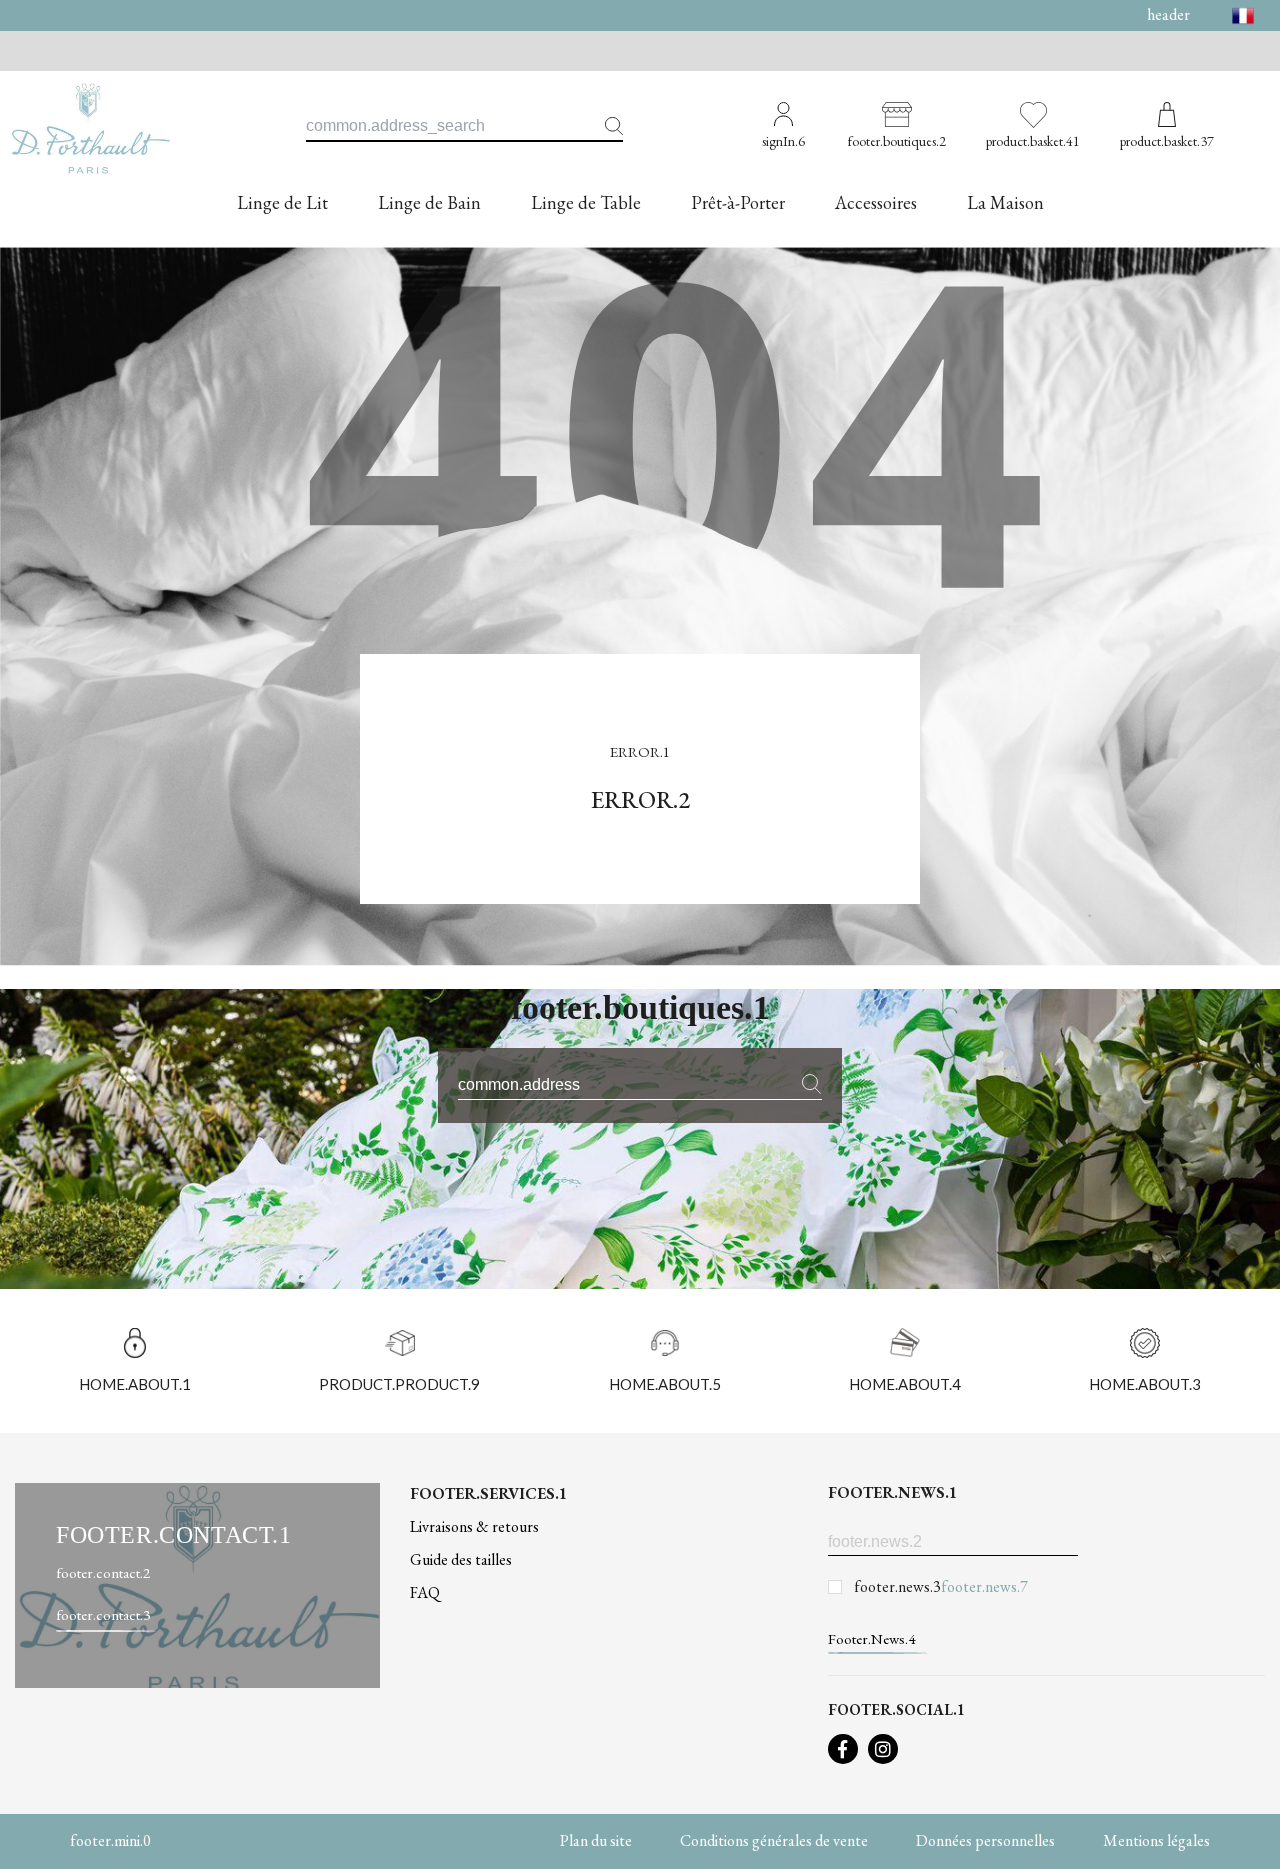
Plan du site (596, 1840)
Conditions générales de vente (774, 1840)
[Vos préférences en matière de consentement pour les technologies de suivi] (1245, 1834)
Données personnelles (985, 1840)
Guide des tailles (461, 1559)
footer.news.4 (871, 1638)
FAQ (425, 1592)
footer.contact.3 (103, 1614)
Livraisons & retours (474, 1526)
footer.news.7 (984, 1586)
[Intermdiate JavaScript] (843, 1749)
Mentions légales (1156, 1840)
